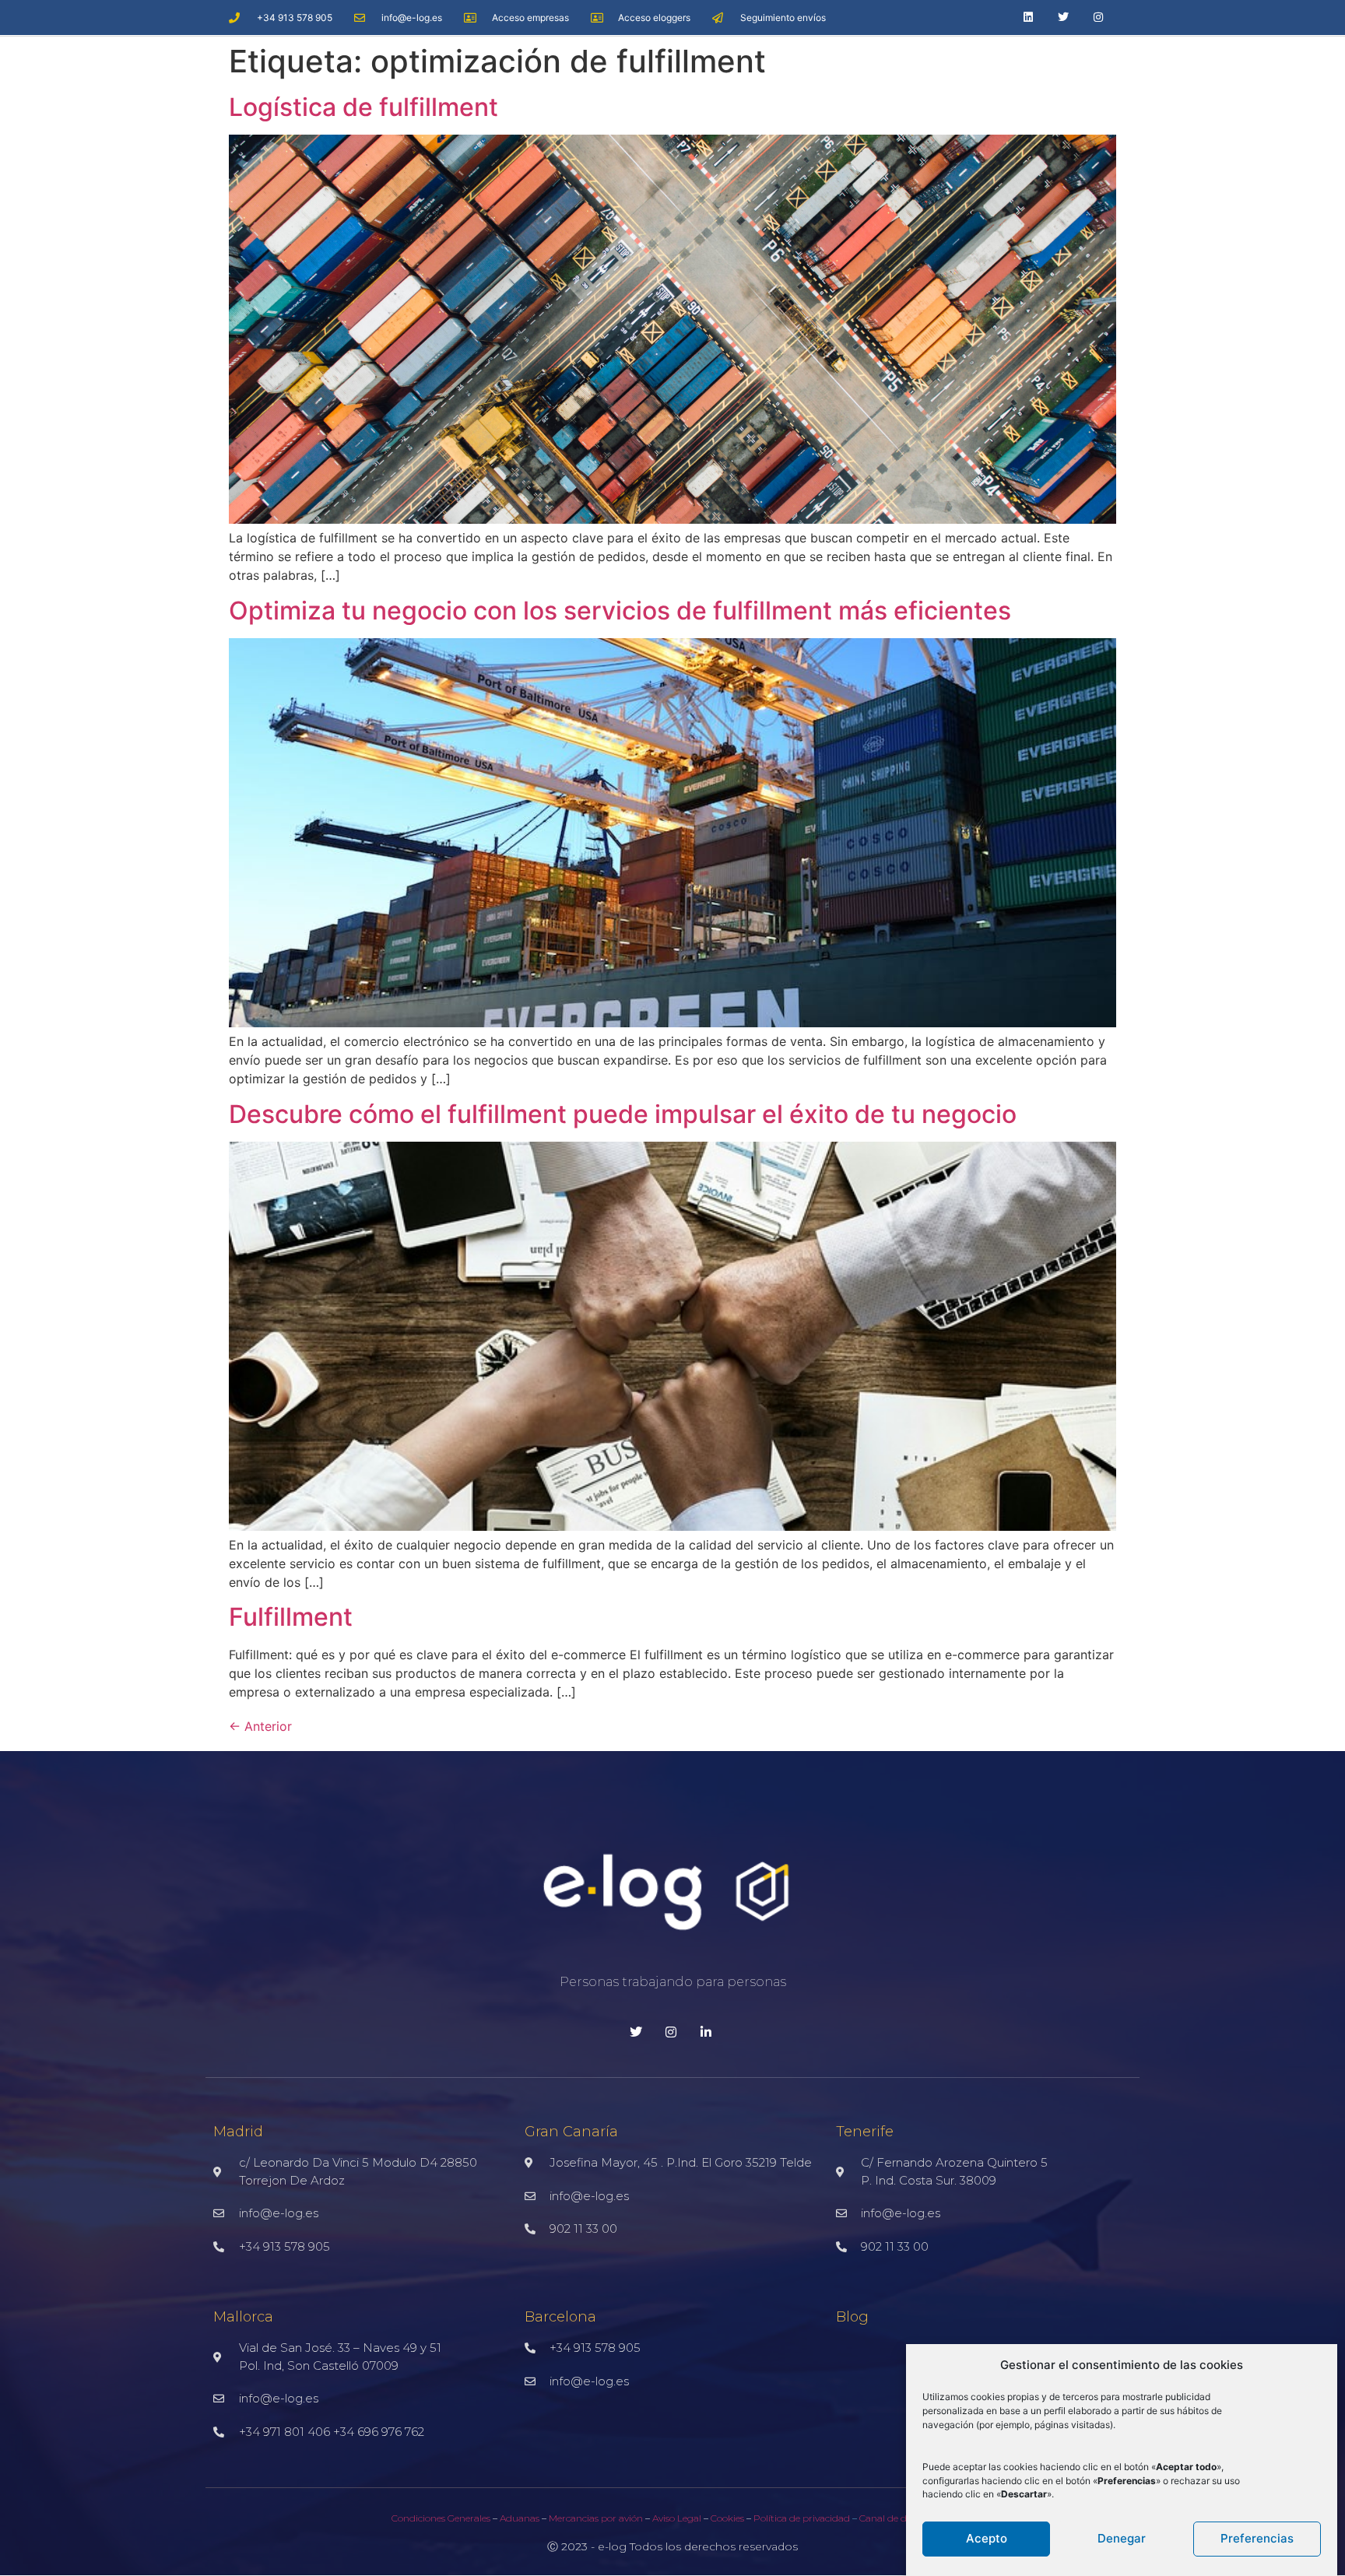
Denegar (1122, 2538)
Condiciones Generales (441, 2518)
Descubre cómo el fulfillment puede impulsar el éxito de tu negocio (623, 1114)
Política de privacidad (803, 2518)
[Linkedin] (1029, 18)
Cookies (726, 2518)
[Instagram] (1099, 18)
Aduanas (520, 2518)
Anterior (260, 1726)
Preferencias (1257, 2538)
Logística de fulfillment (363, 107)
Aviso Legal (677, 2518)
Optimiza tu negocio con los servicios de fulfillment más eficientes (620, 611)
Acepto (987, 2538)
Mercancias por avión (596, 2518)
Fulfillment (291, 1617)
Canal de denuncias (903, 2518)
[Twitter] (1064, 18)
